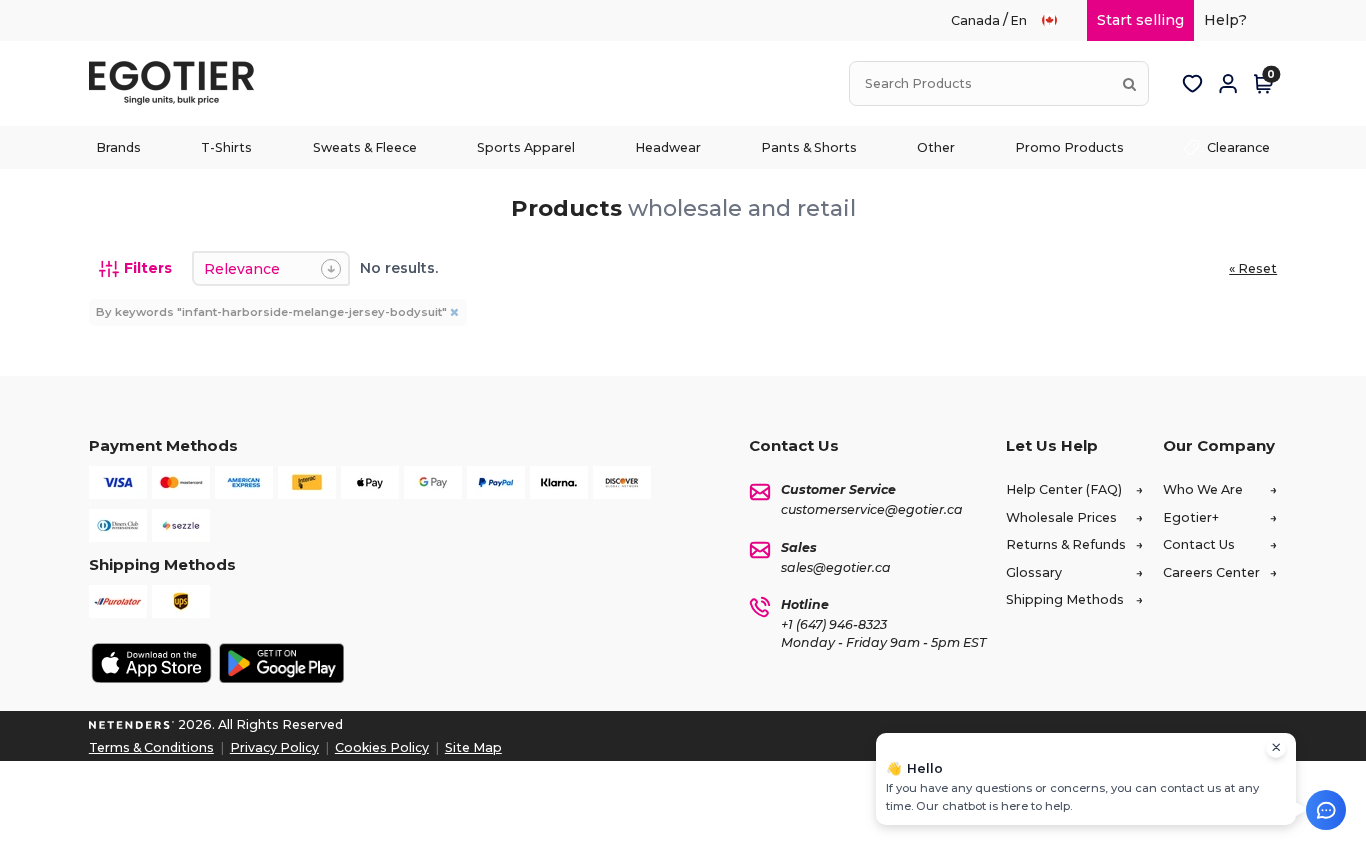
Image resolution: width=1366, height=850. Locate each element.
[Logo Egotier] (179, 83)
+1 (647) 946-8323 (834, 624)
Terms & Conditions (151, 747)
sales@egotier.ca (836, 567)
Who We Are (1203, 489)
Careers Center (1211, 572)
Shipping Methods (1065, 599)
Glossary (1034, 572)
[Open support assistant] (1326, 810)
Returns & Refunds (1066, 544)
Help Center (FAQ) (1064, 489)
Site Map (473, 747)
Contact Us (1199, 544)
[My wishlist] (1192, 84)
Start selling (1140, 20)
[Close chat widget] (1276, 748)
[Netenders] (132, 724)
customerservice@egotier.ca (872, 509)
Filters (148, 268)
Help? (1225, 20)
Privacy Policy (274, 747)
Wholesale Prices (1061, 517)
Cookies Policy (382, 747)
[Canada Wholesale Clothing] (1058, 20)
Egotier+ (1191, 517)
